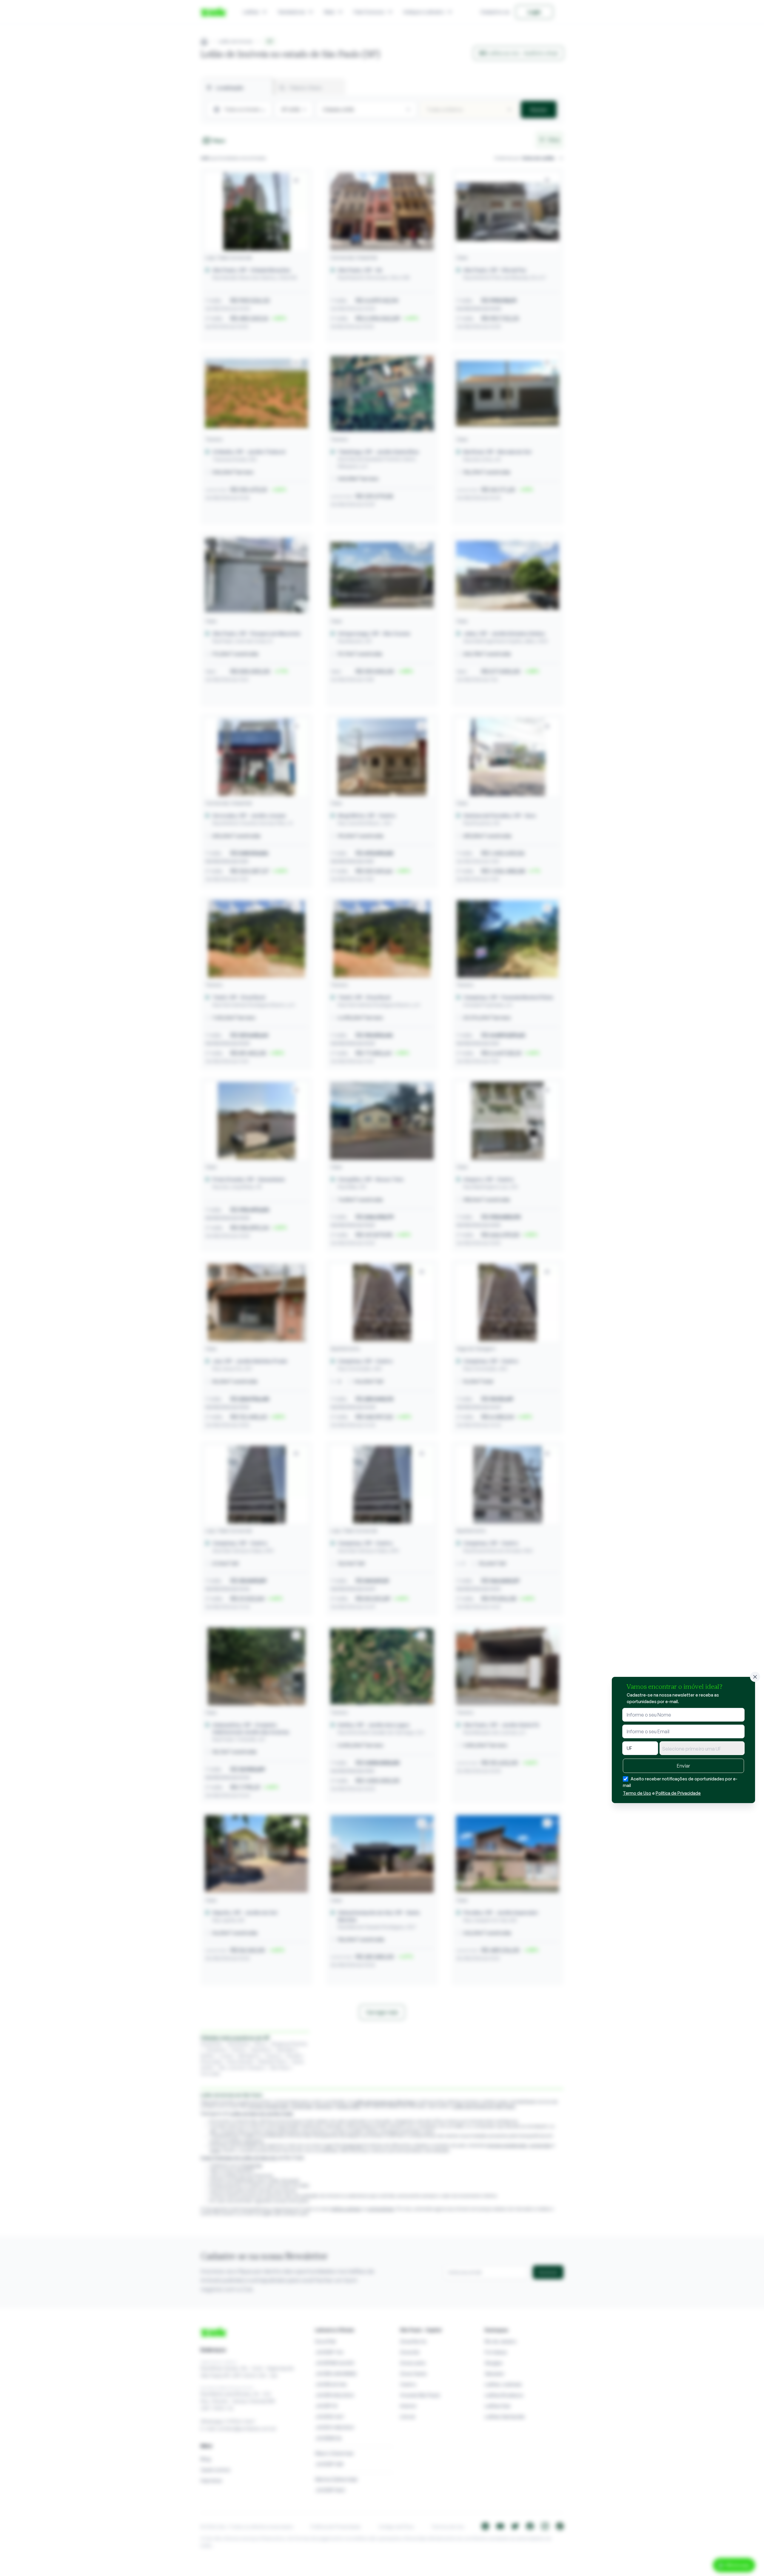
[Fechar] (755, 1677)
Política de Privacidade (678, 1793)
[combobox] (702, 1748)
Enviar (683, 1766)
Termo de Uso (637, 1793)
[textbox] (702, 1749)
